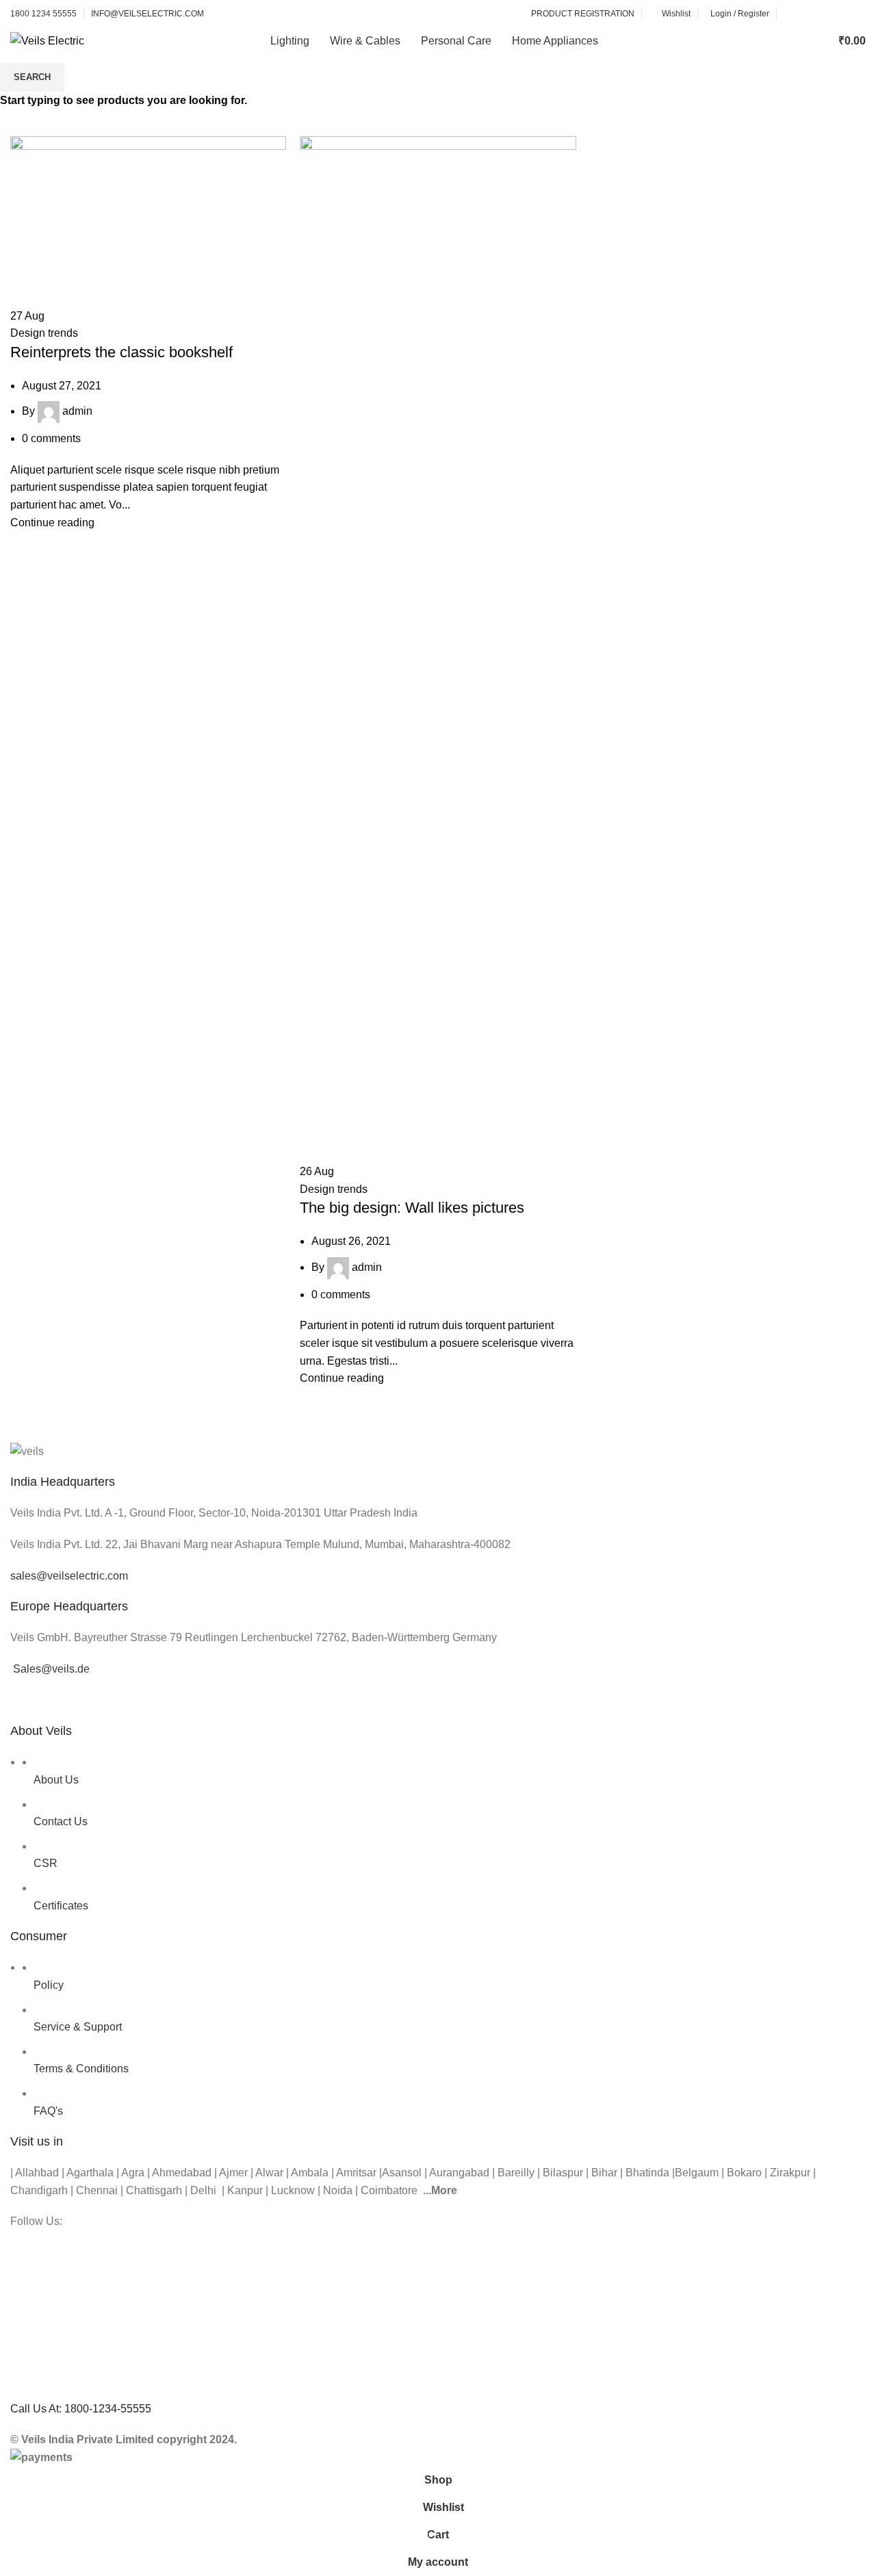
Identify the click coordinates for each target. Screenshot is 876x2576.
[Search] (791, 41)
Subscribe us (825, 14)
